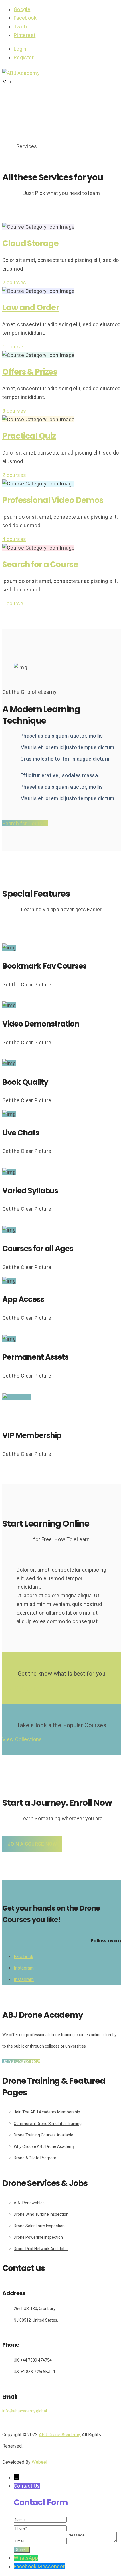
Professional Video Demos (53, 500)
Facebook (25, 18)
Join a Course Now (32, 1844)
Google (22, 9)
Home (9, 147)
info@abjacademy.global (25, 2411)
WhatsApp (26, 2558)
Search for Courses (25, 823)
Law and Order (31, 308)
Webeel (39, 2462)
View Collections (22, 1739)
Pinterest (25, 35)
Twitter (22, 27)
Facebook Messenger (39, 2566)
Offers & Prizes (30, 372)
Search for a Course (40, 564)
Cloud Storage (30, 243)
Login (20, 49)
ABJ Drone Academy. (60, 2435)
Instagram (24, 1968)
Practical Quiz (29, 436)
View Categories (22, 1688)
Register (24, 57)
